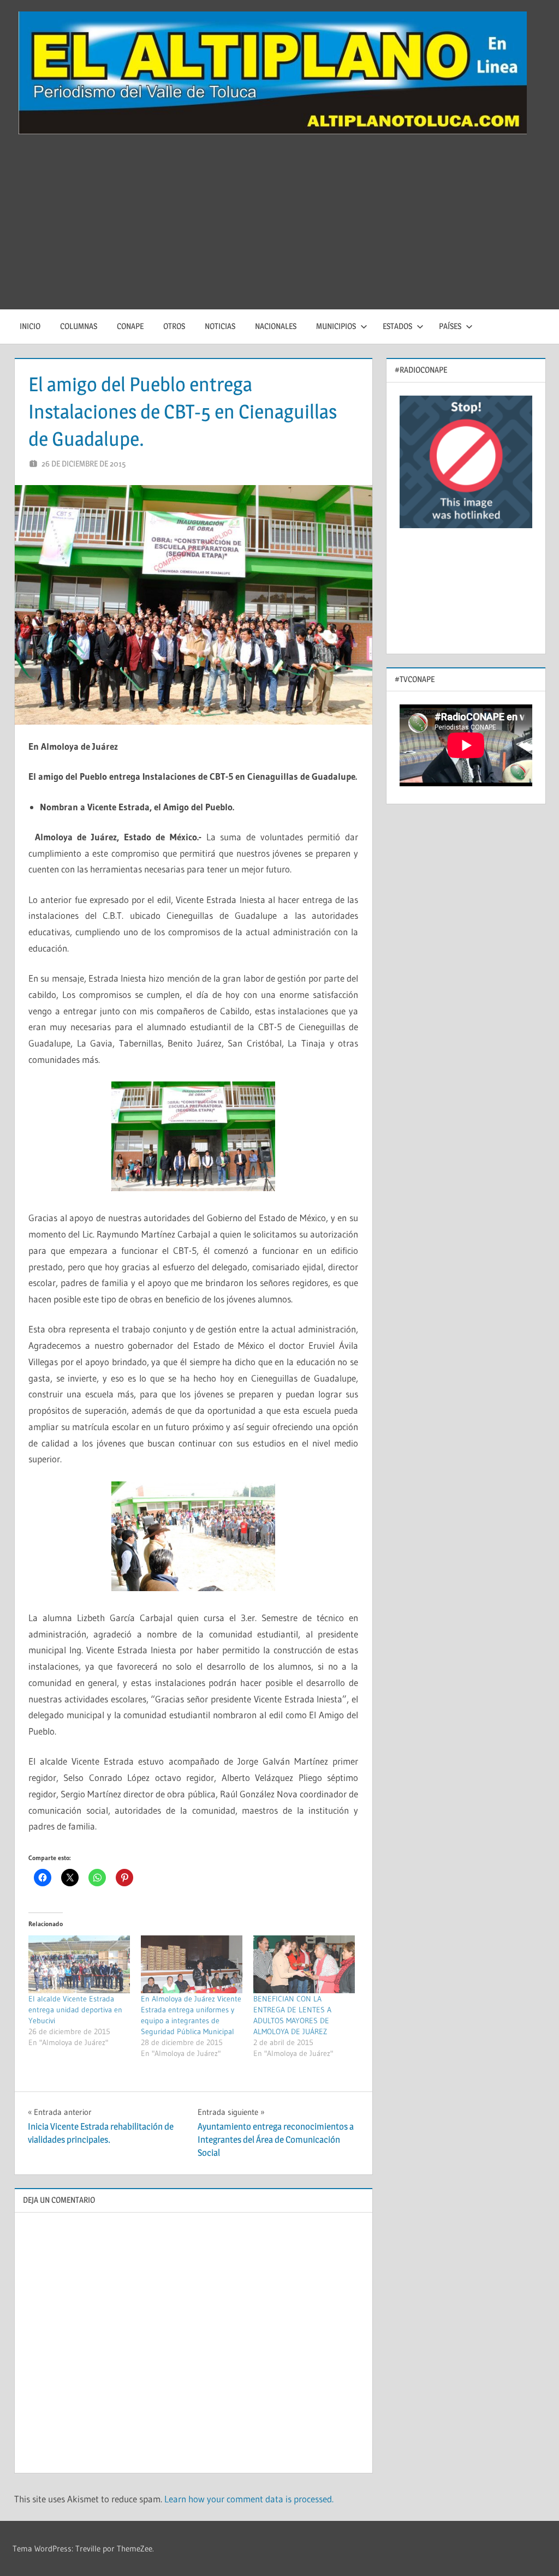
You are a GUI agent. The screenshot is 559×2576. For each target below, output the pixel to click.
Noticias (220, 326)
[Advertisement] (279, 228)
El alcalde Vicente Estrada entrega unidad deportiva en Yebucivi (75, 2010)
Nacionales (276, 326)
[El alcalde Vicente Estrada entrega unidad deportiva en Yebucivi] (79, 1964)
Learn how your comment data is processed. (249, 2499)
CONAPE (130, 326)
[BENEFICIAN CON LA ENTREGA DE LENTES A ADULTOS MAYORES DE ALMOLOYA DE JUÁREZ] (304, 1964)
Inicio (30, 326)
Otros (174, 326)
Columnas (79, 326)
